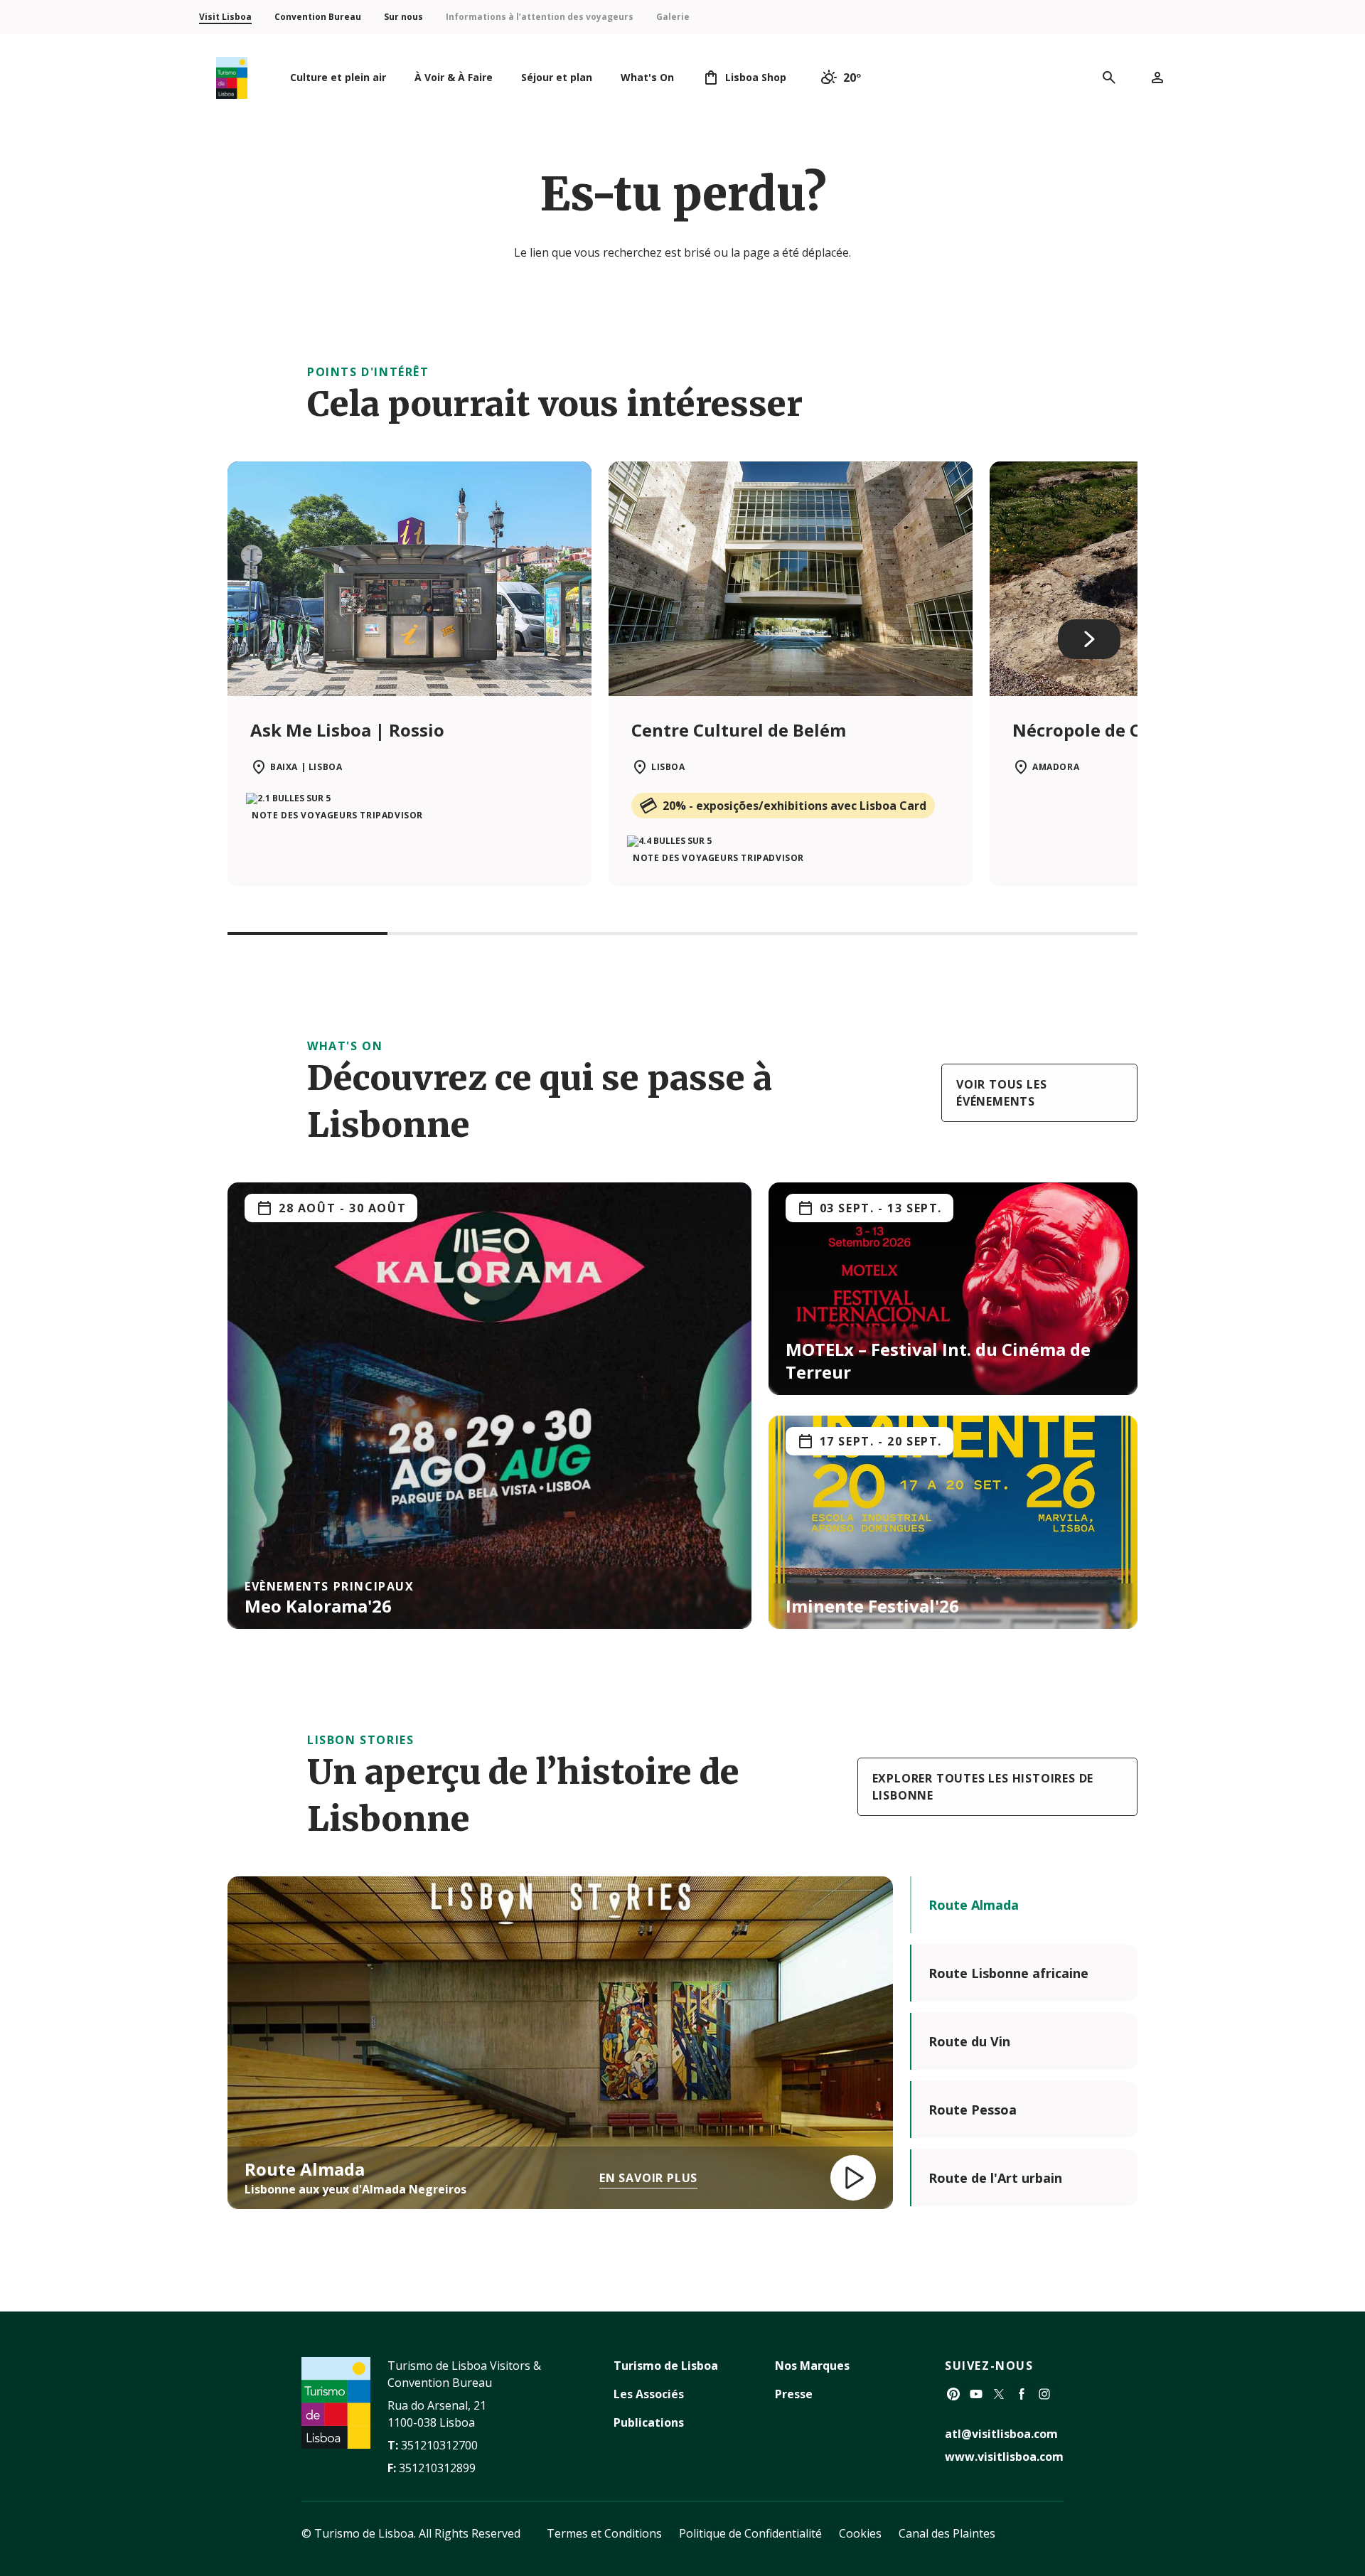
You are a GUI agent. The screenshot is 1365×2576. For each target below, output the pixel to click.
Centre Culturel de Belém (739, 730)
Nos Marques (812, 2366)
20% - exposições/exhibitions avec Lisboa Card (794, 806)
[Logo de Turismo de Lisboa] (232, 78)
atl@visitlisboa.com (1001, 2434)
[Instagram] (1044, 2394)
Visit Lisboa (225, 17)
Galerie (673, 17)
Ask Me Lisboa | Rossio (347, 730)
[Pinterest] (953, 2394)
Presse (794, 2394)
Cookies (860, 2533)
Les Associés (649, 2394)
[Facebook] (1022, 2394)
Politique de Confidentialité (750, 2533)
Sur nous (403, 17)
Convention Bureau (318, 17)
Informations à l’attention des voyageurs (540, 17)
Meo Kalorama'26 (318, 1606)
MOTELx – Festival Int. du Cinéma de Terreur (938, 1361)
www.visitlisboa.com (1004, 2457)
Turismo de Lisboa (666, 2366)
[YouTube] (976, 2394)
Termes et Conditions (604, 2533)
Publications (649, 2422)
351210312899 (437, 2468)
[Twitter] (999, 2394)
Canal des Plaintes (947, 2533)
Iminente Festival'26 (872, 1606)
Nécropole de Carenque (1112, 730)
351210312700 (439, 2445)
